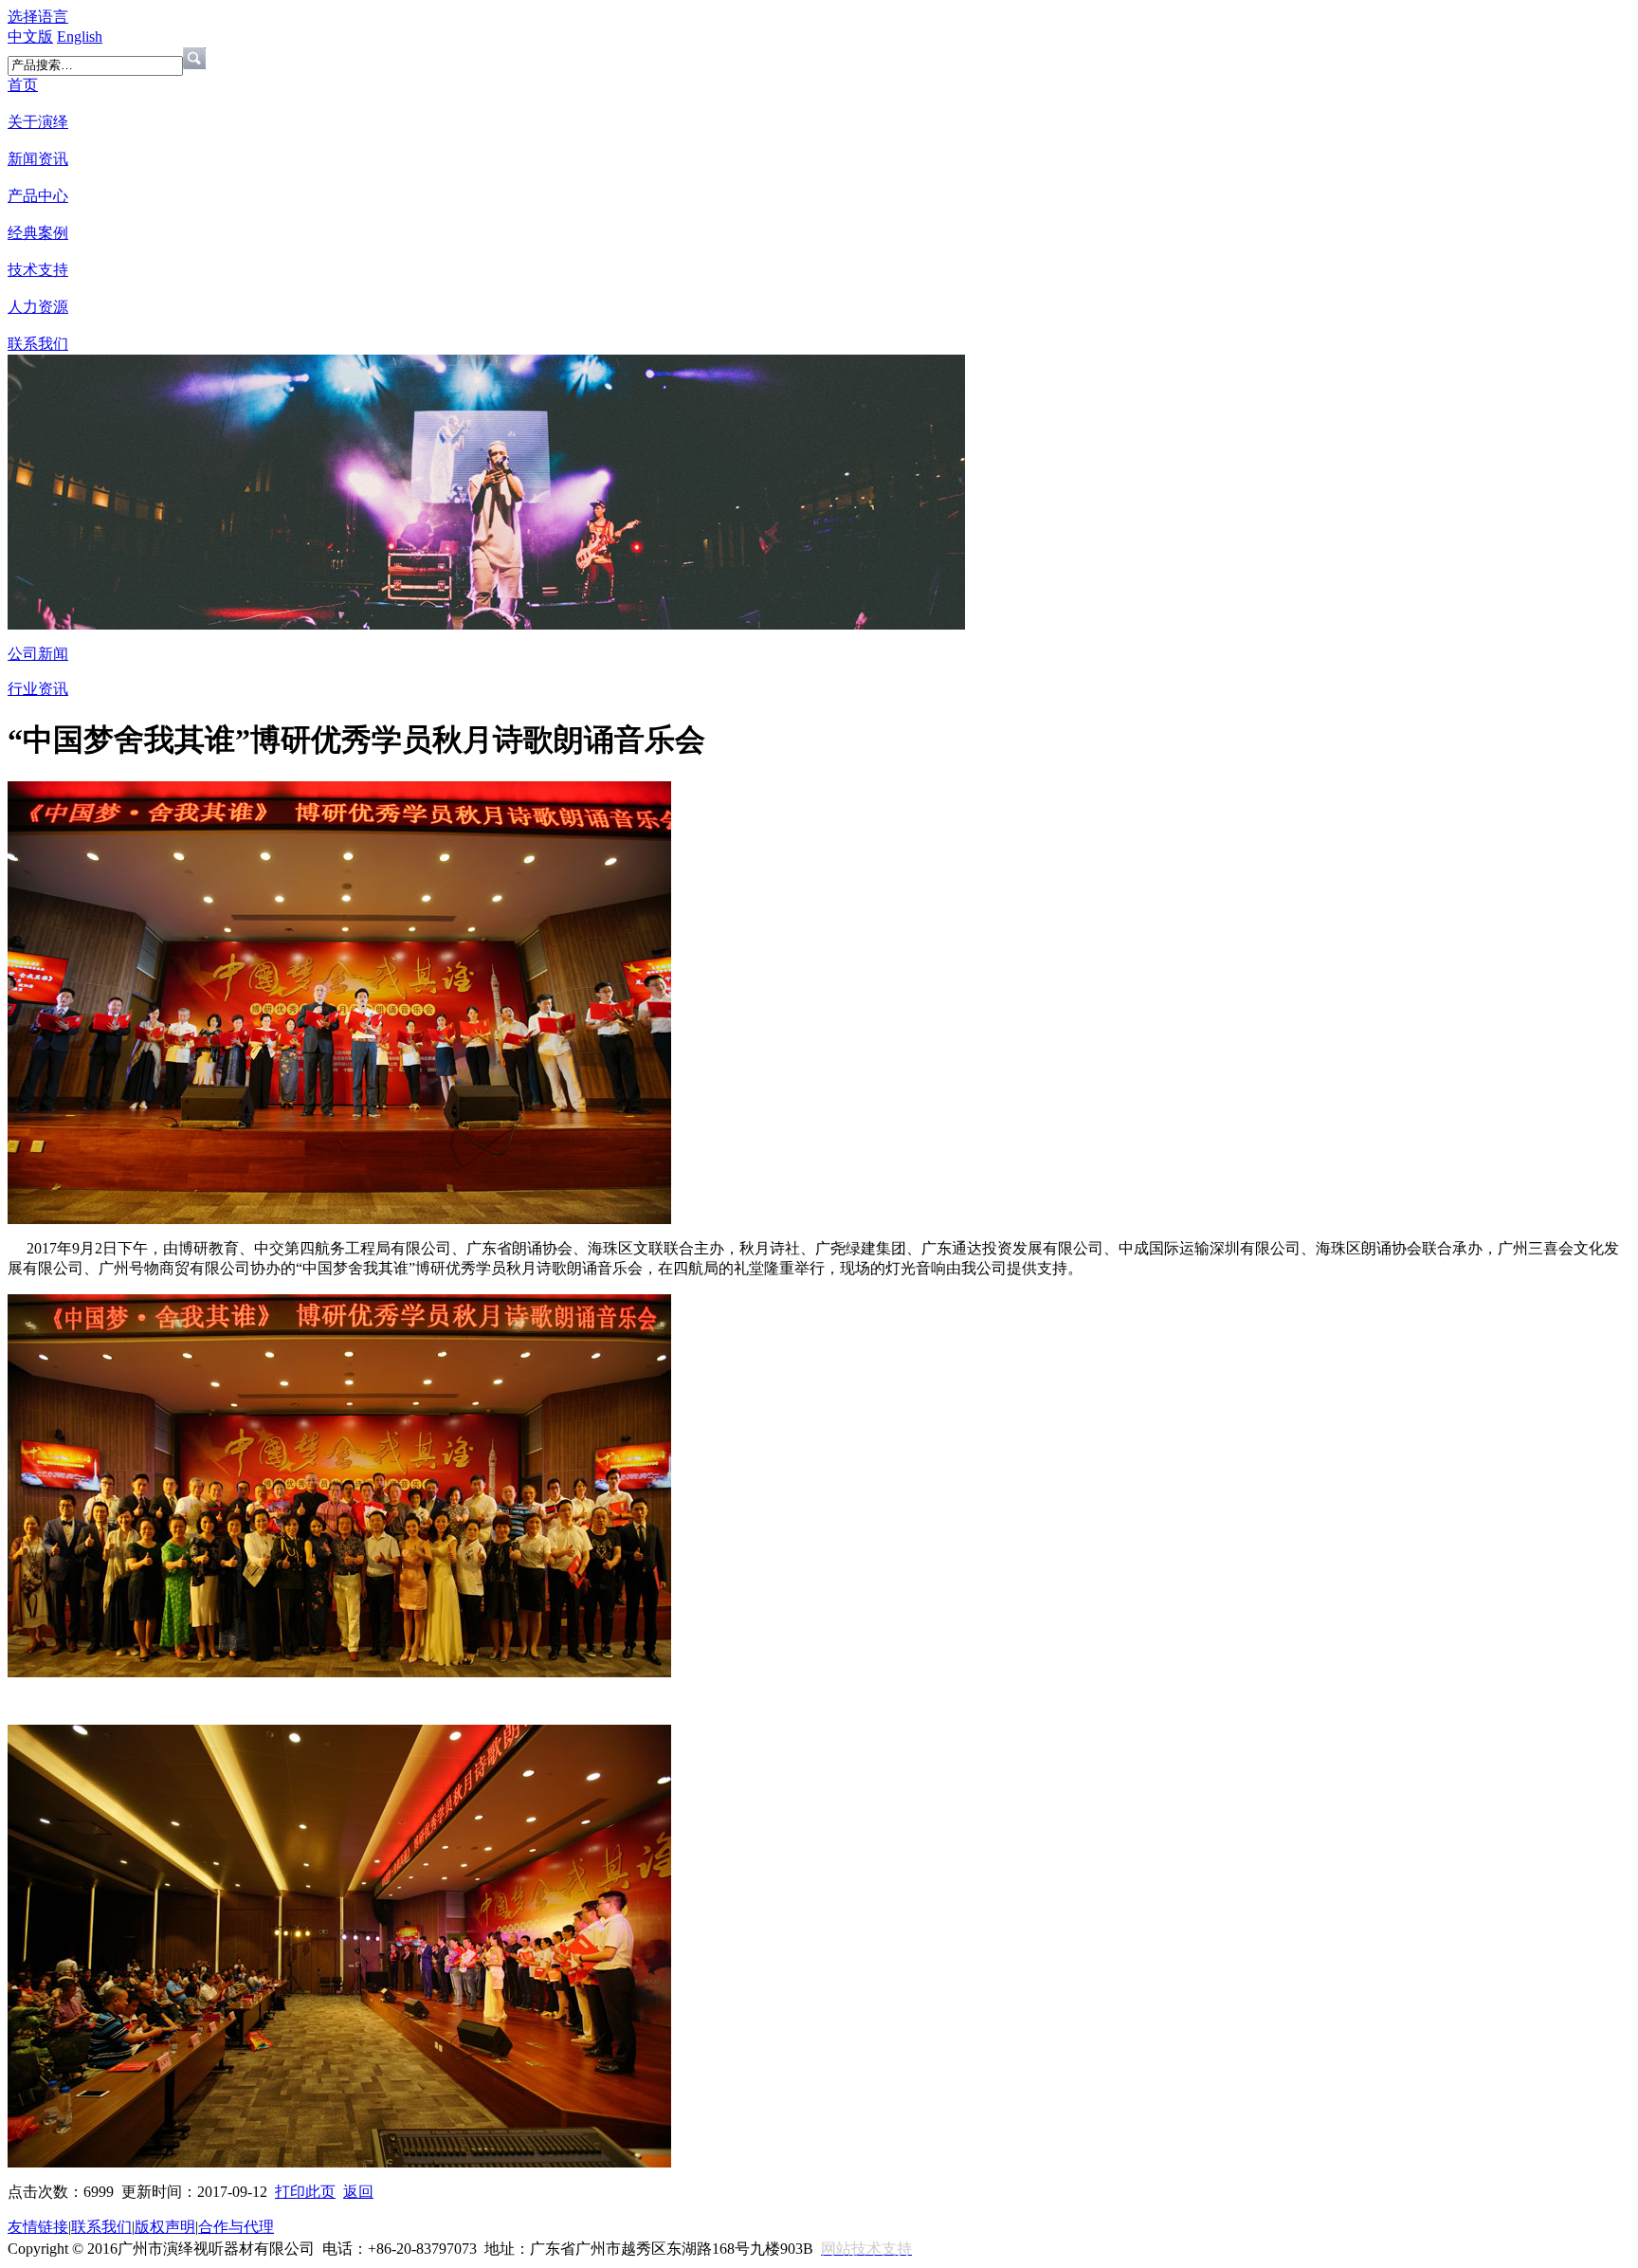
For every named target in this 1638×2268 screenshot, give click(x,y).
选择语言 (38, 17)
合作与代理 (236, 2227)
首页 (23, 85)
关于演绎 (38, 122)
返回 (358, 2192)
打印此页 (305, 2192)
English (80, 37)
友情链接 (38, 2227)
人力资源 (38, 307)
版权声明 (165, 2227)
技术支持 (38, 270)
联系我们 (38, 344)
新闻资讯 (38, 159)
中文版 (30, 37)
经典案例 (38, 233)
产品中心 (38, 196)
